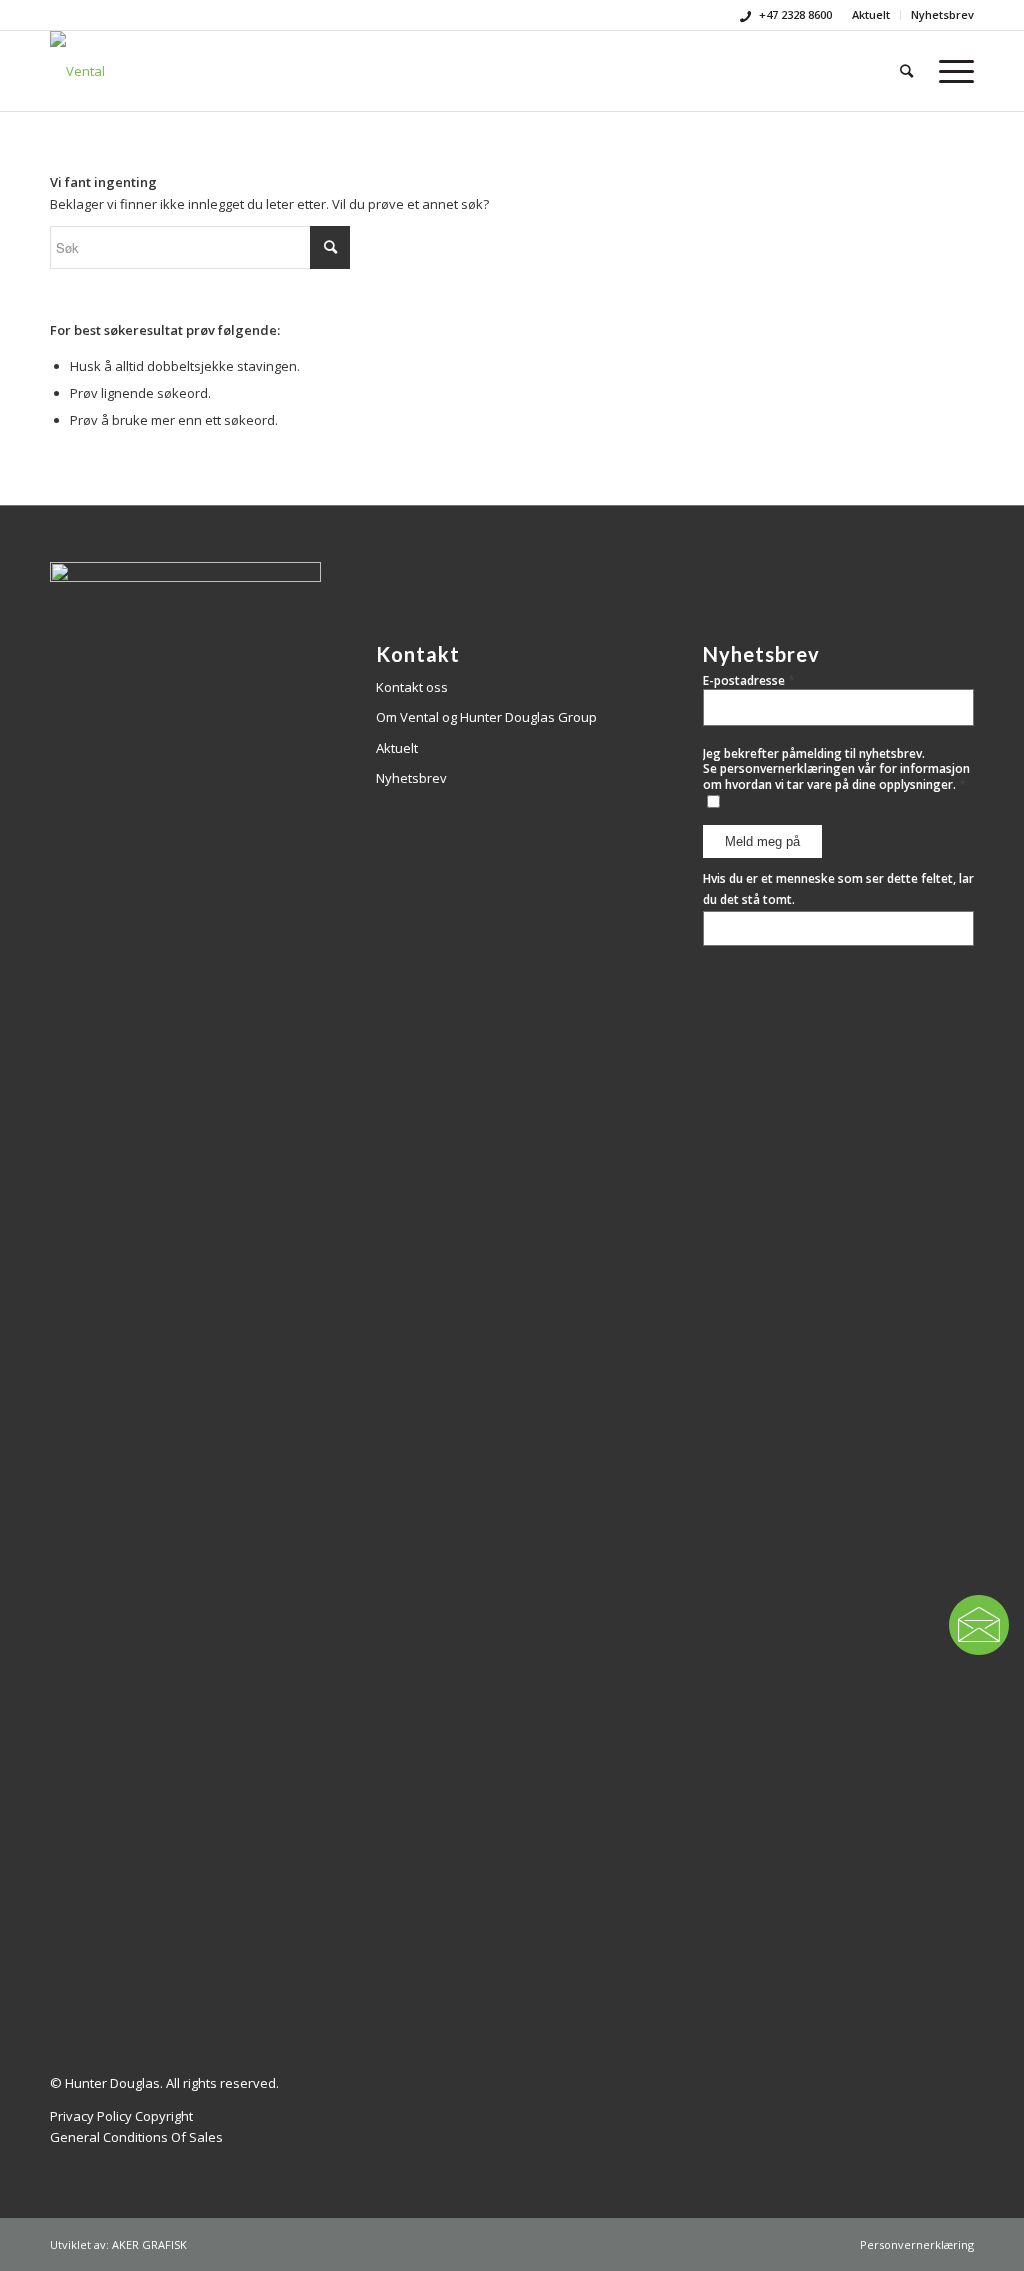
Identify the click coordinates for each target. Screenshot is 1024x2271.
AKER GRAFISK (149, 2244)
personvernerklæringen (787, 768)
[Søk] (906, 71)
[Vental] (77, 71)
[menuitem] (871, 15)
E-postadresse (749, 680)
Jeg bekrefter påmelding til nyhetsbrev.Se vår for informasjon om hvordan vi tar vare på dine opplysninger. (836, 769)
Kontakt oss (412, 687)
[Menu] (950, 71)
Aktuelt (871, 14)
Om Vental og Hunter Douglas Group (486, 717)
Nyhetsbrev (942, 14)
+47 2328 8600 (794, 14)
